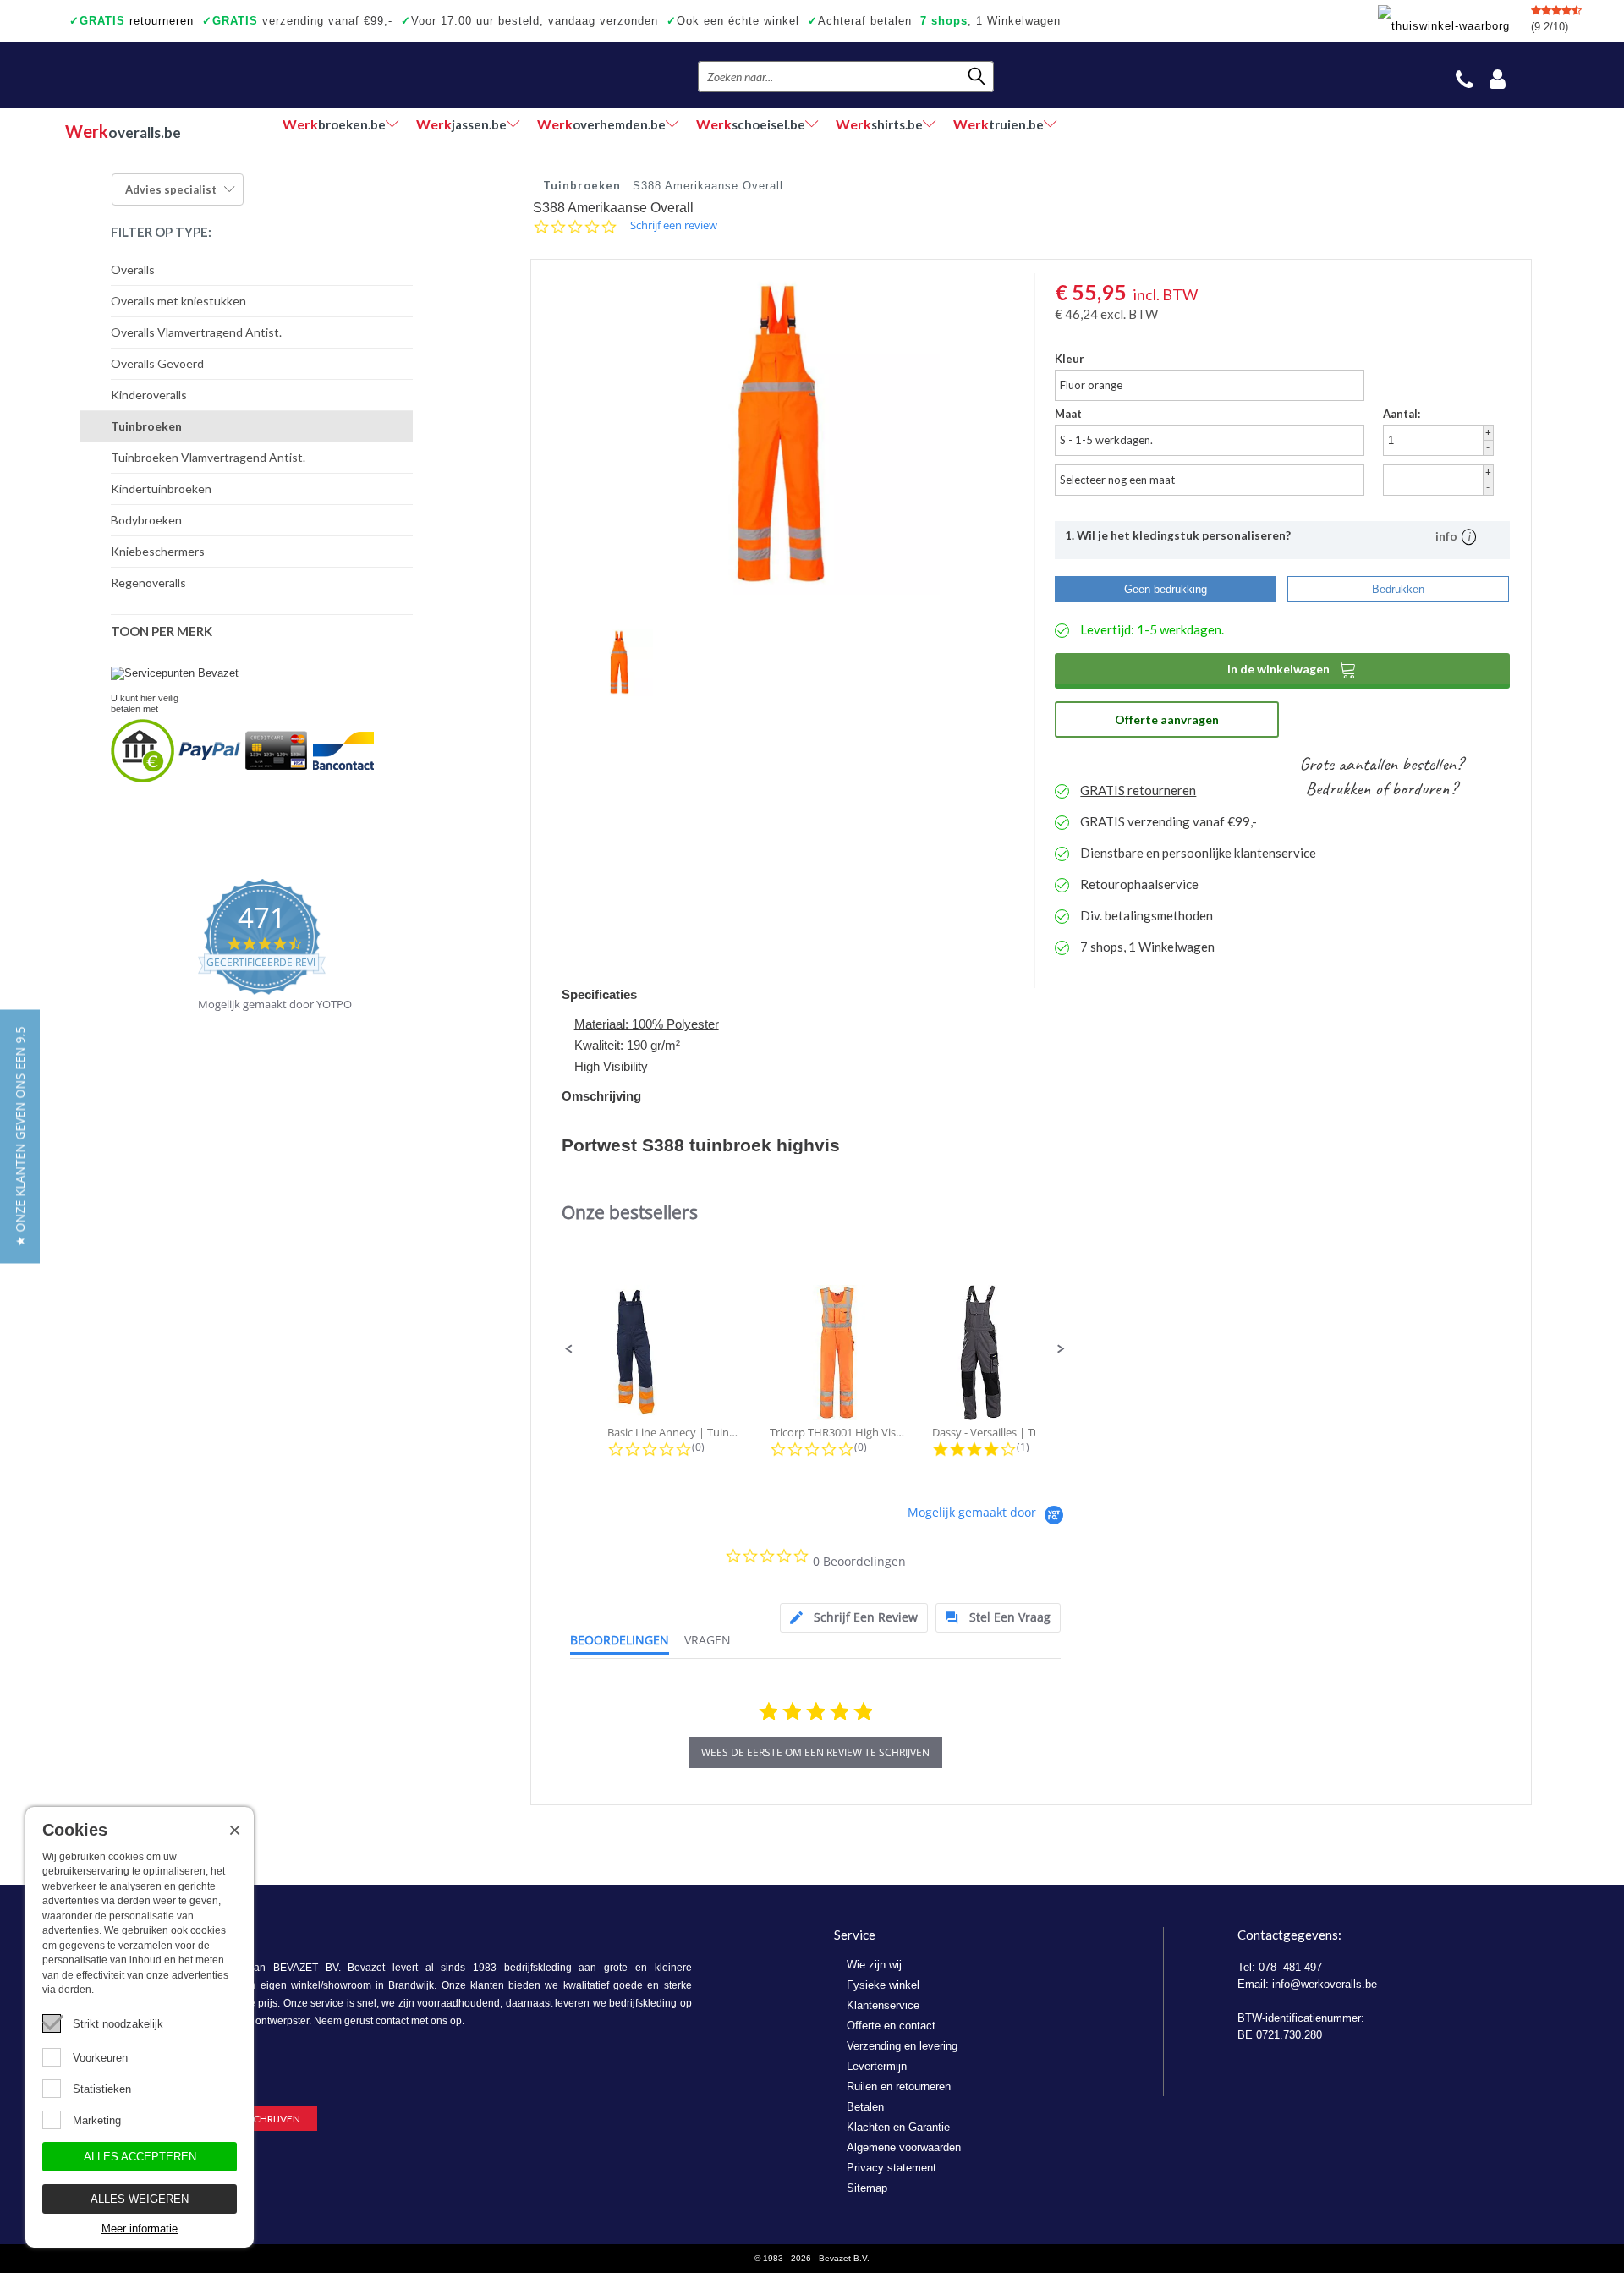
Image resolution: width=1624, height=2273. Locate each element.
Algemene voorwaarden (904, 2147)
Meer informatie (140, 2229)
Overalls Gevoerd (157, 363)
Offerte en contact (891, 2026)
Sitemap (867, 2188)
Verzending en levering (902, 2046)
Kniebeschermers (158, 551)
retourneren (132, 21)
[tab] (854, 1618)
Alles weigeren (140, 2199)
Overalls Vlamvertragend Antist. (196, 332)
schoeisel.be (751, 124)
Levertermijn (877, 2066)
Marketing (97, 2120)
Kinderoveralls (149, 395)
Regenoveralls (148, 582)
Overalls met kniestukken (178, 301)
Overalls (133, 269)
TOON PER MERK (162, 631)
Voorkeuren (100, 2058)
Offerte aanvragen (1167, 719)
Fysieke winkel (883, 1985)
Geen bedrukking (1166, 589)
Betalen (865, 2107)
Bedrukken (1398, 589)
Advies (171, 189)
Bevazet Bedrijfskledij (169, 75)
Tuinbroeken (146, 426)
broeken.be (334, 124)
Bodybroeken (146, 520)
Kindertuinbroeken (161, 489)
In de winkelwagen (1292, 669)
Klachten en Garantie (898, 2127)
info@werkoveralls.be (1325, 1984)
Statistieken (102, 2089)
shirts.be (879, 124)
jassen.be (461, 124)
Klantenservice (883, 2005)
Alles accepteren (140, 2157)
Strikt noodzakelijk (118, 2024)
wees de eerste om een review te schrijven (815, 1752)
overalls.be (123, 131)
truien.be (999, 124)
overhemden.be (601, 124)
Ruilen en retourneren (899, 2086)
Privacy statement (892, 2168)
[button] (569, 1349)
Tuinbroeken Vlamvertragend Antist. (208, 457)
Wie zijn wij (874, 1965)
